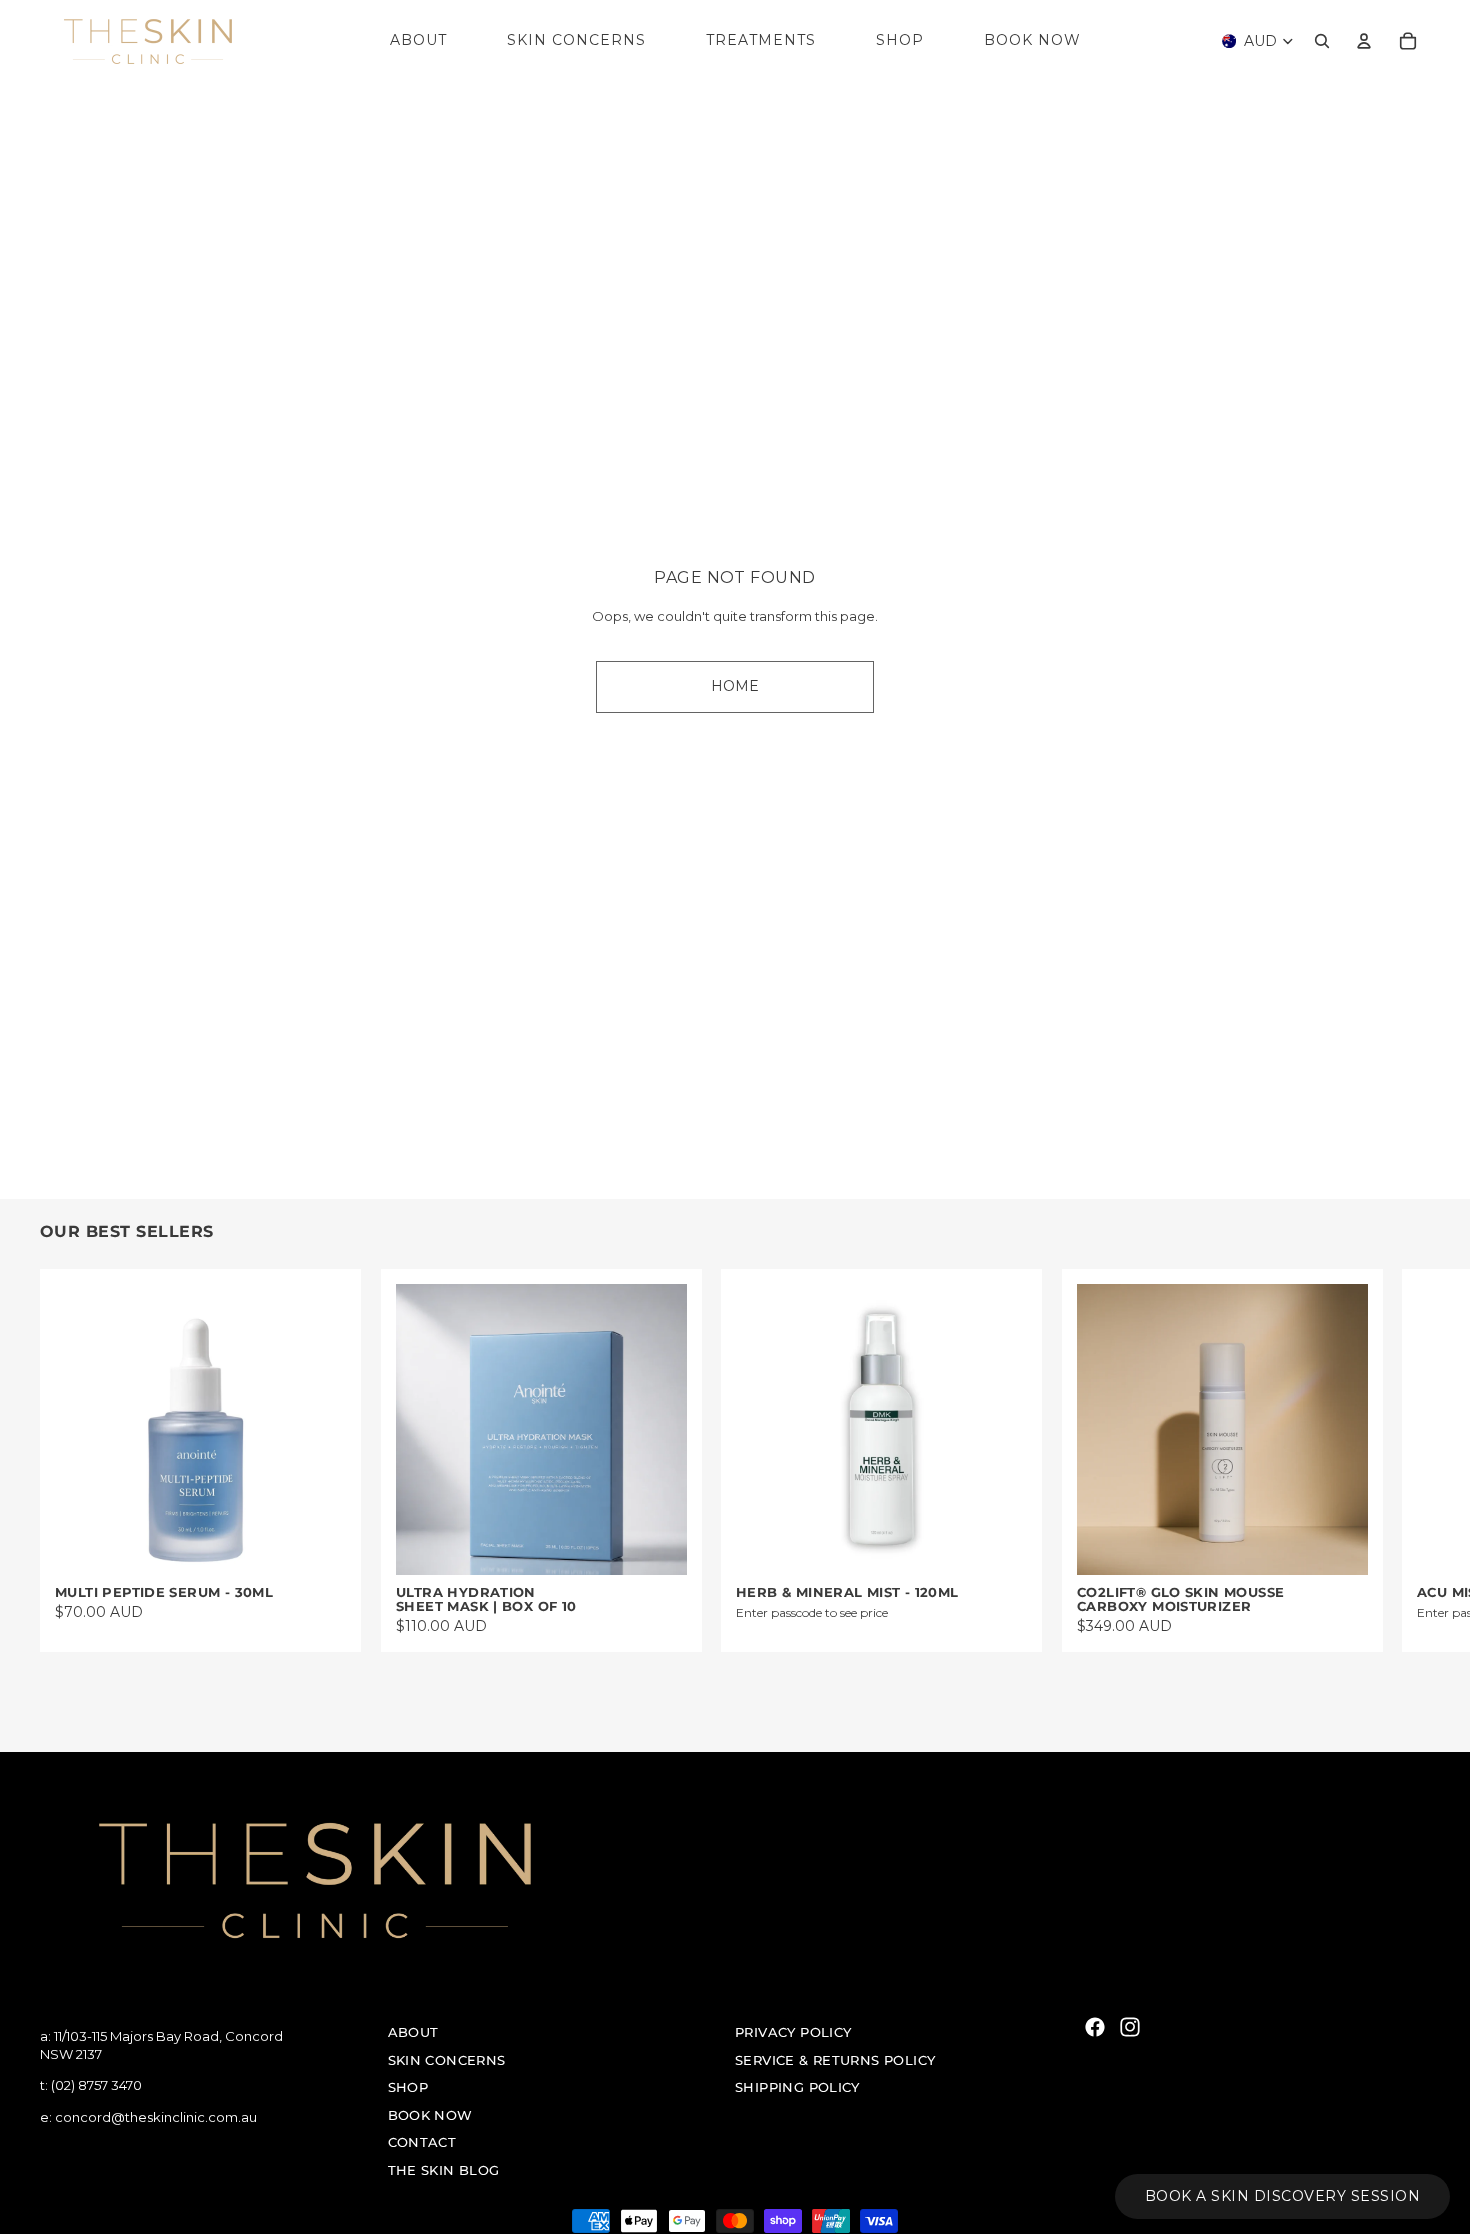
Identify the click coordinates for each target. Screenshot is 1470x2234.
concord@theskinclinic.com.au (156, 2116)
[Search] (1322, 41)
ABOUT (413, 2032)
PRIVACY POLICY (793, 2032)
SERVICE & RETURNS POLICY (835, 2059)
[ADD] (315, 1544)
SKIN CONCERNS (447, 2059)
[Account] (1364, 41)
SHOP (408, 2087)
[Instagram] (1130, 2027)
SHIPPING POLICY (797, 2087)
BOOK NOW (430, 2115)
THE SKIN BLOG (444, 2170)
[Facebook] (1095, 2027)
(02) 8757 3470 (96, 2085)
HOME (735, 686)
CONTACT (422, 2142)
